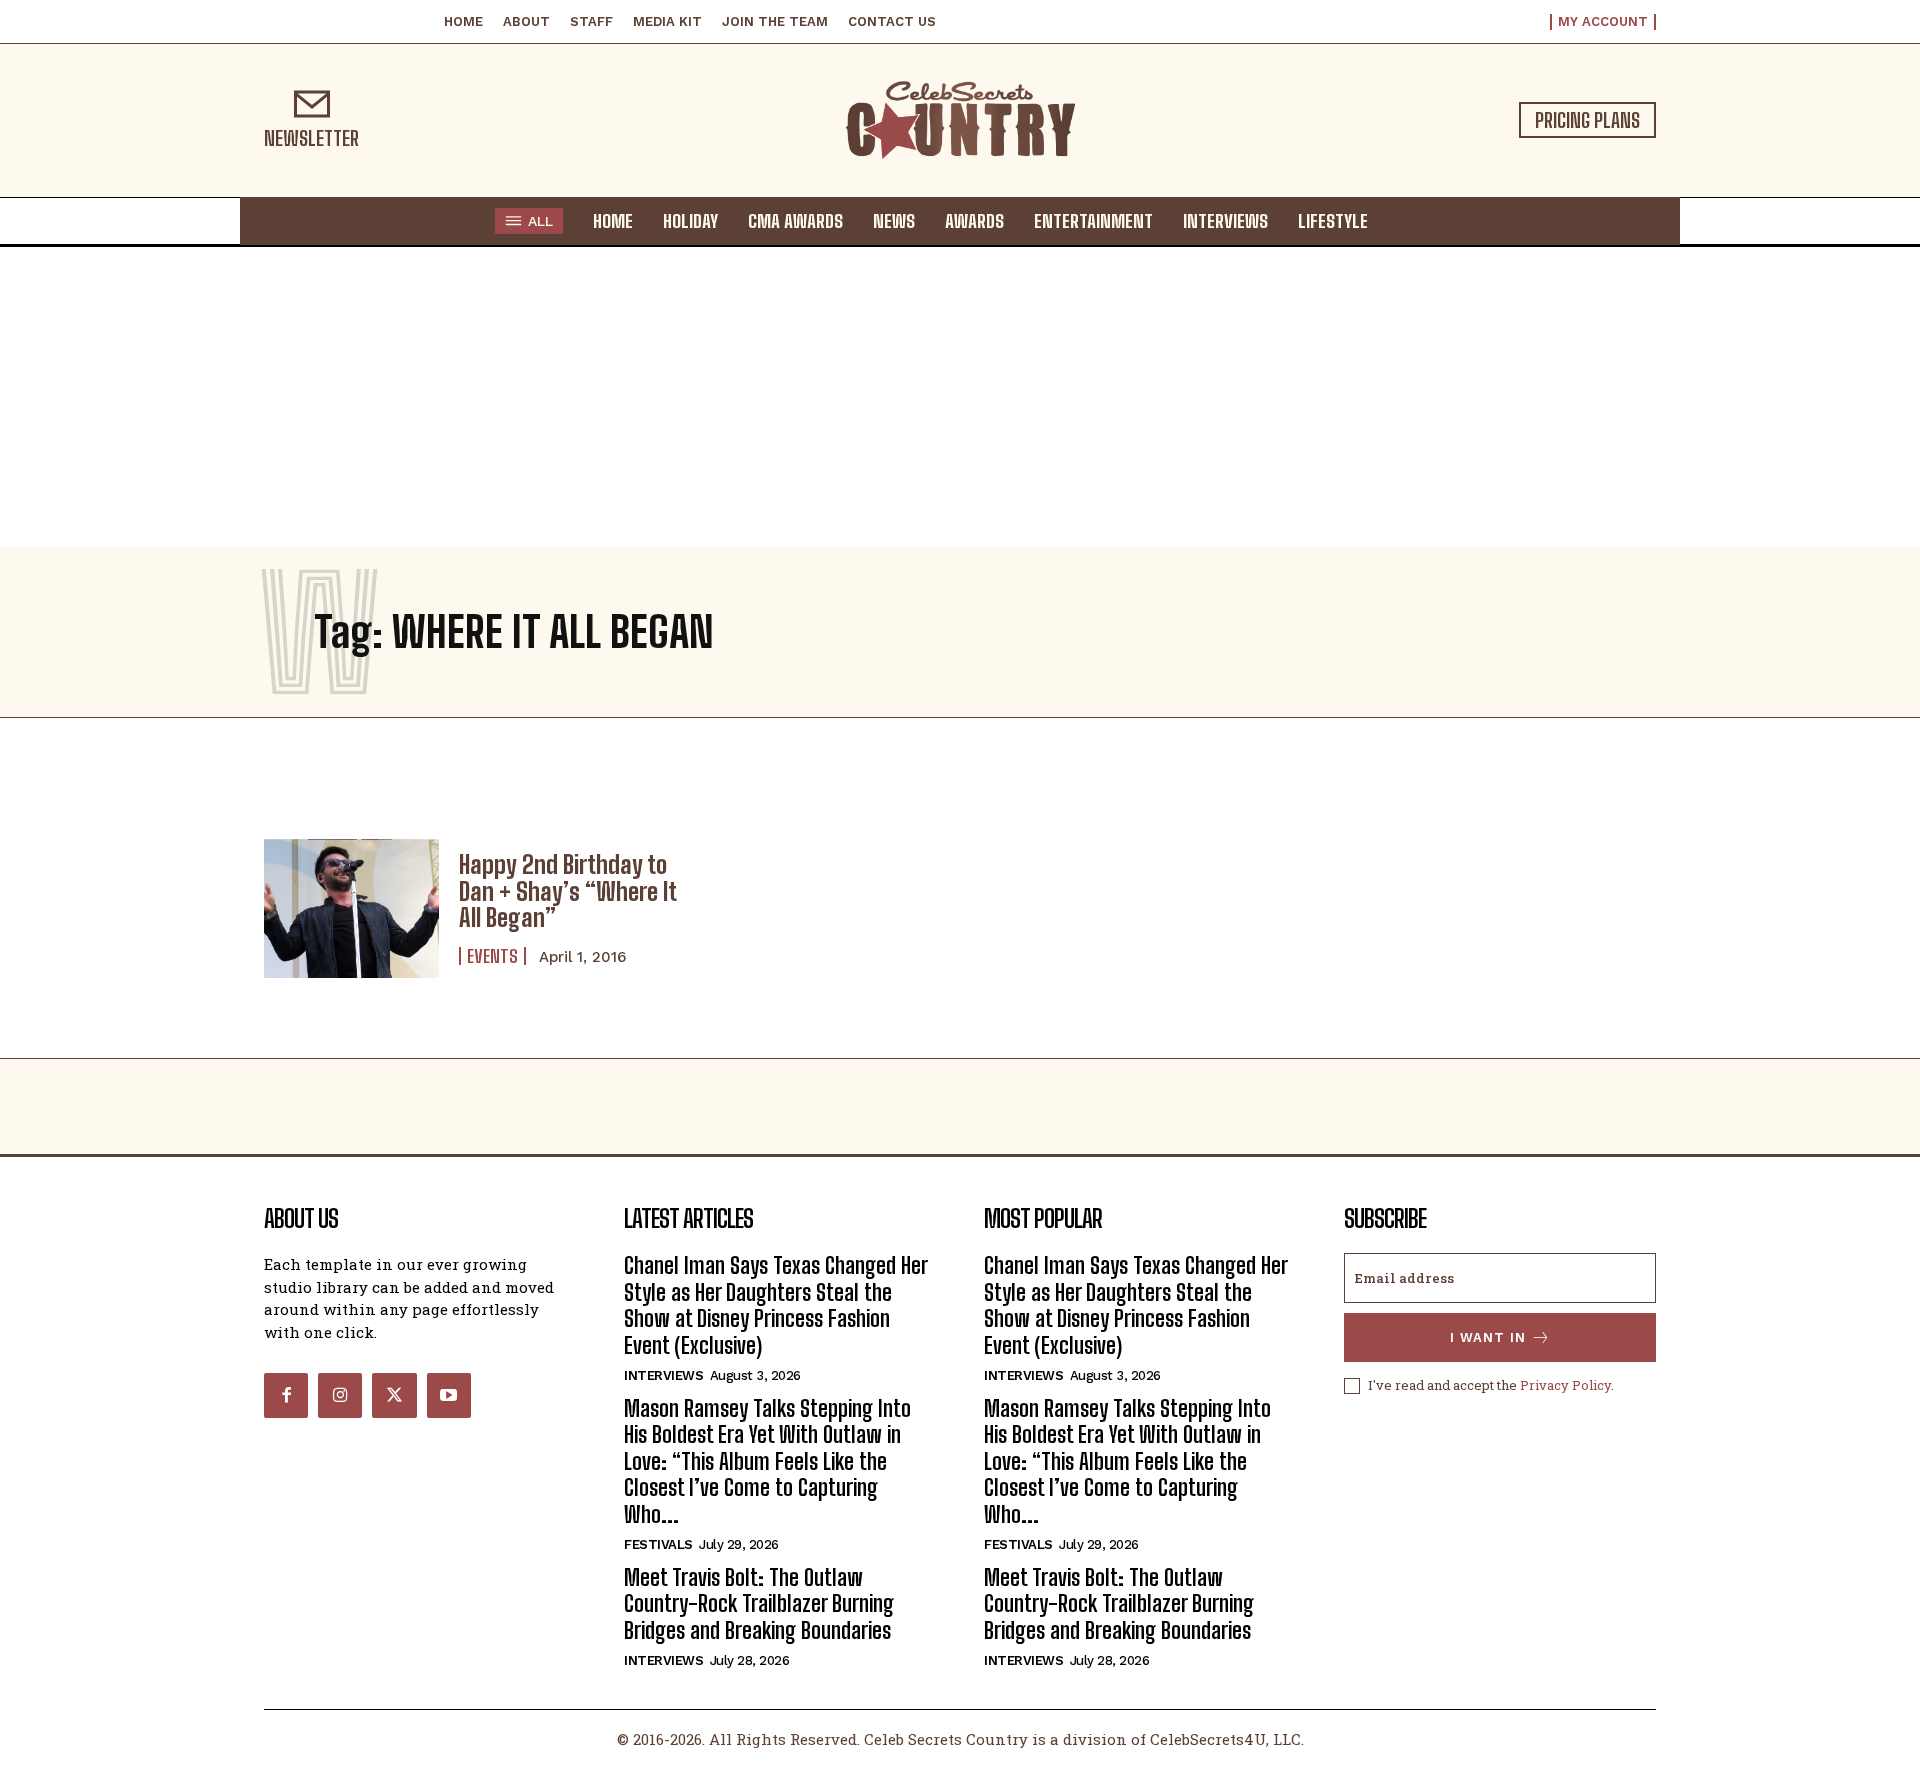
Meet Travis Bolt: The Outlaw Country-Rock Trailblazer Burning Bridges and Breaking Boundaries (759, 1604)
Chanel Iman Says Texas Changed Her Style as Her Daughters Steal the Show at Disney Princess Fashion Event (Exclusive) (776, 1305)
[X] (394, 1395)
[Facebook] (286, 1395)
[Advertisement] (960, 397)
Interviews (663, 1375)
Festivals (658, 1544)
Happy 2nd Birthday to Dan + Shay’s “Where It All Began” (568, 891)
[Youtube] (449, 1395)
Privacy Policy (1565, 1385)
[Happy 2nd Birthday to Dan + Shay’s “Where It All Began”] (351, 909)
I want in (1488, 1337)
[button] (1402, 220)
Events (492, 956)
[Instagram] (340, 1395)
